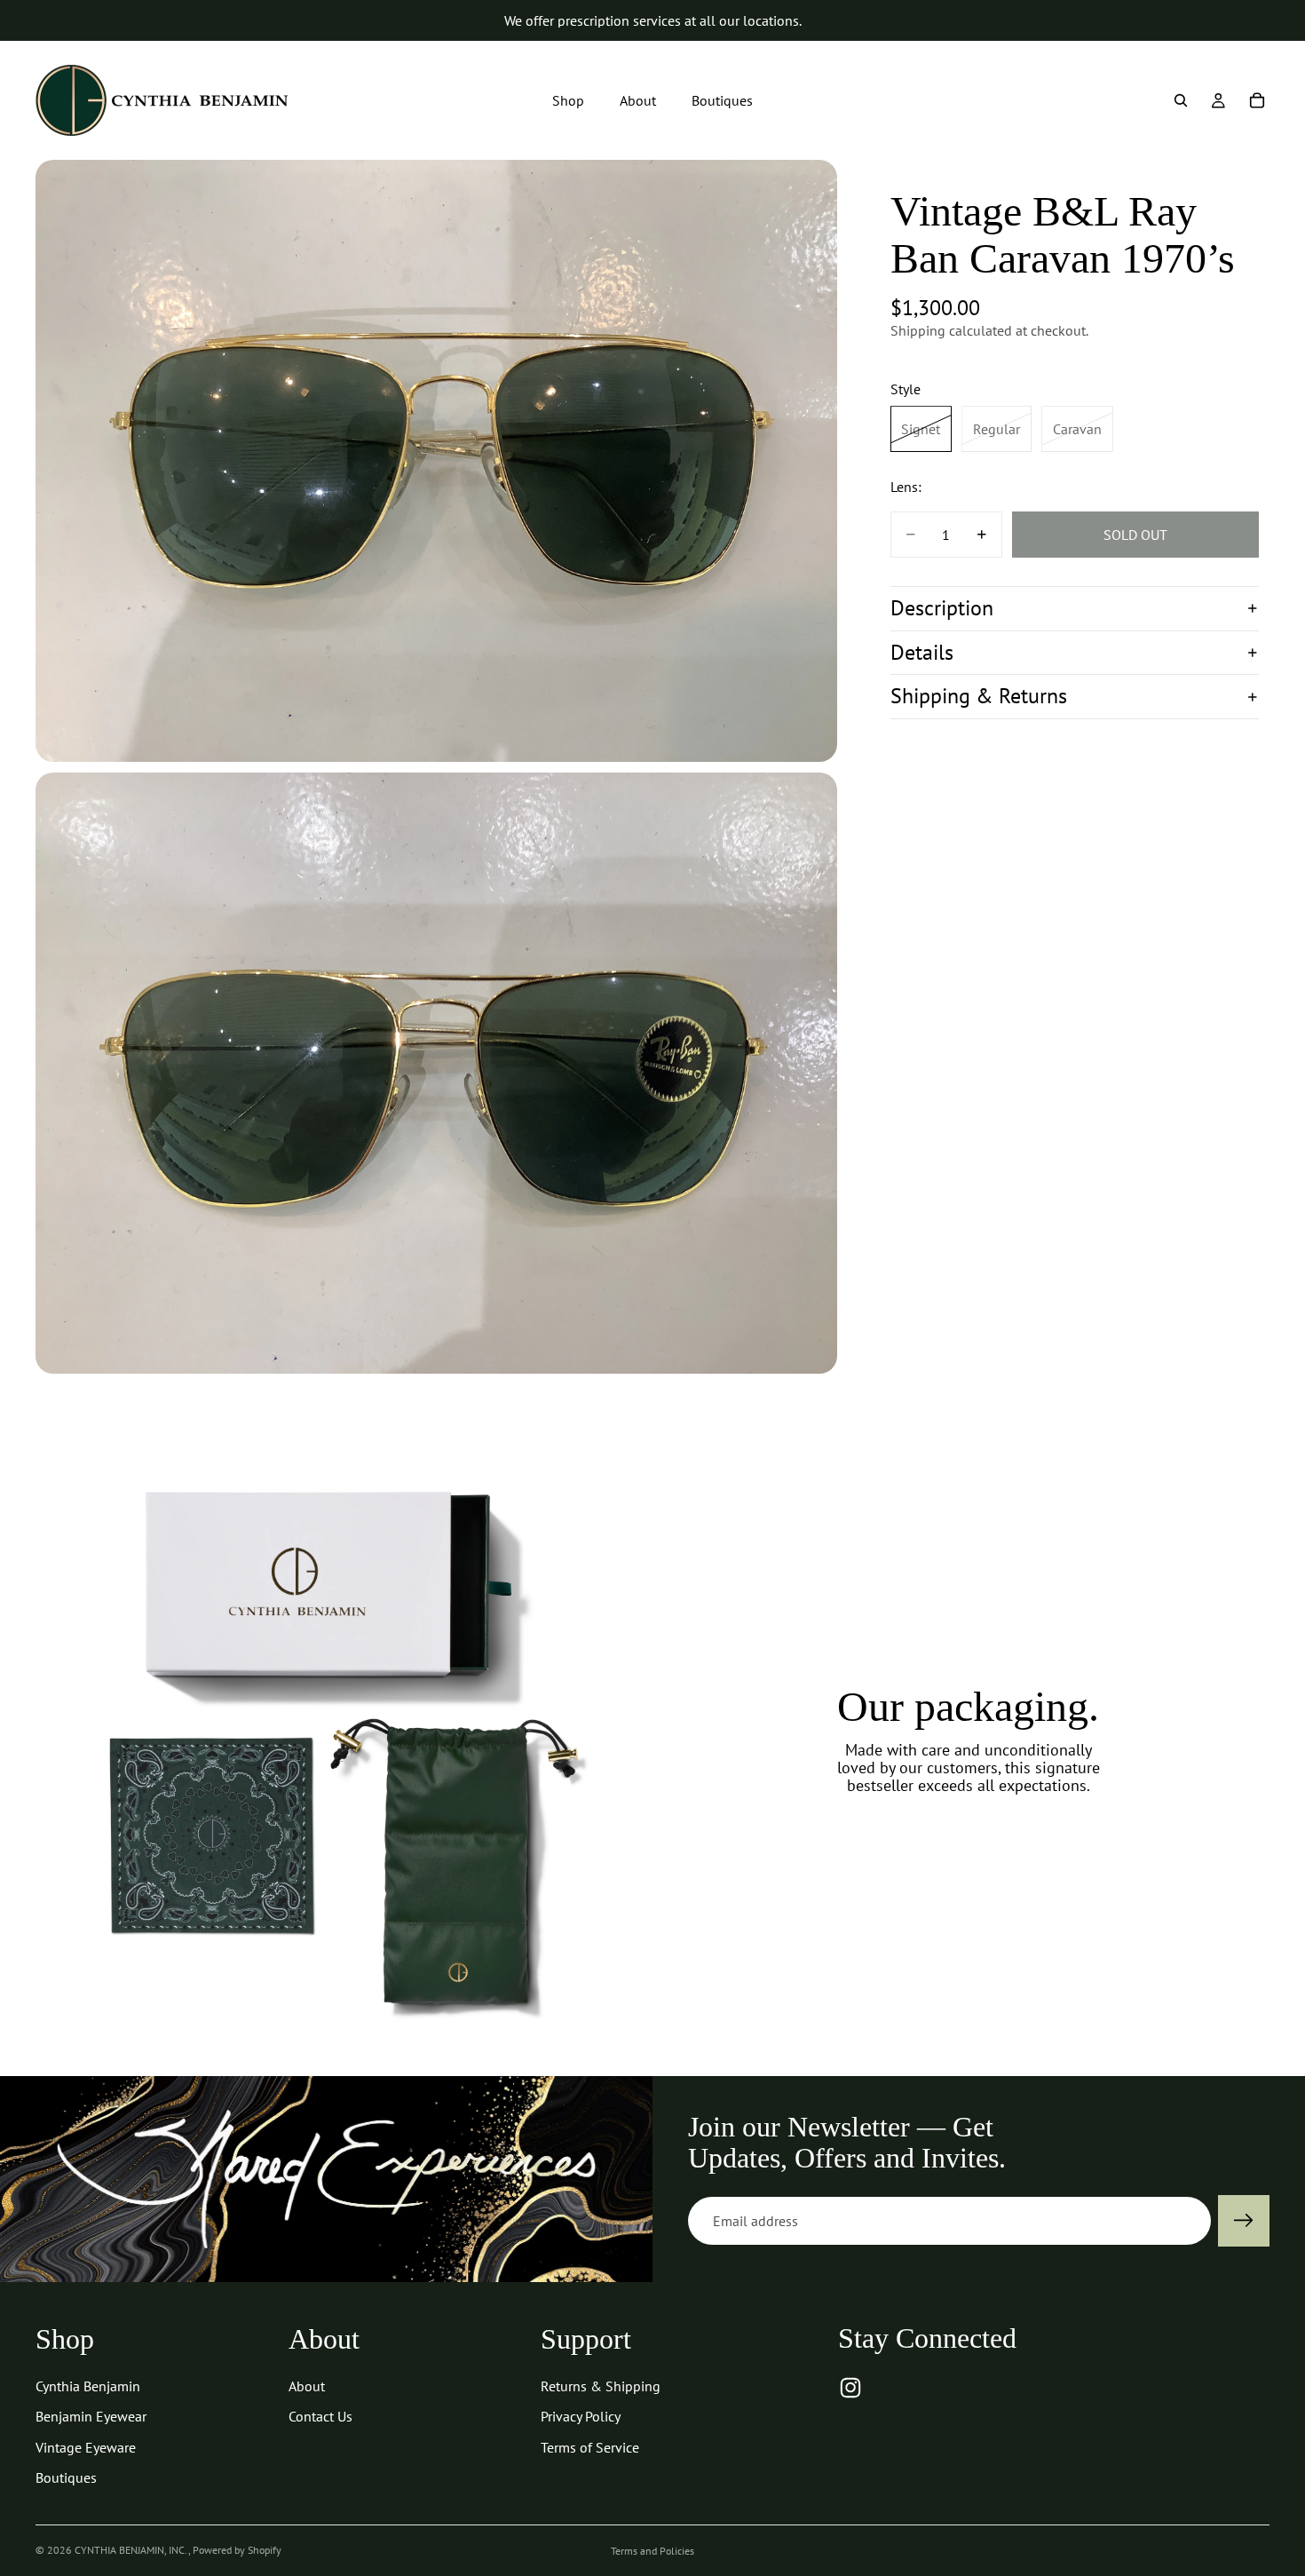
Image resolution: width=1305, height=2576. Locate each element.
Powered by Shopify (237, 2550)
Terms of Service (590, 2447)
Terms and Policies (652, 2551)
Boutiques (66, 2477)
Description (942, 608)
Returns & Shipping (601, 2386)
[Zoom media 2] (436, 1073)
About (307, 2386)
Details (922, 652)
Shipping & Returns (979, 696)
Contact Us (320, 2416)
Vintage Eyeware (86, 2447)
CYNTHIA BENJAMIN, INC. (131, 2550)
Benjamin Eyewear (91, 2416)
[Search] (1181, 100)
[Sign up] (1244, 2221)
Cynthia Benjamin (88, 2386)
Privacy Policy (581, 2416)
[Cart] (1257, 100)
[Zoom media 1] (436, 460)
